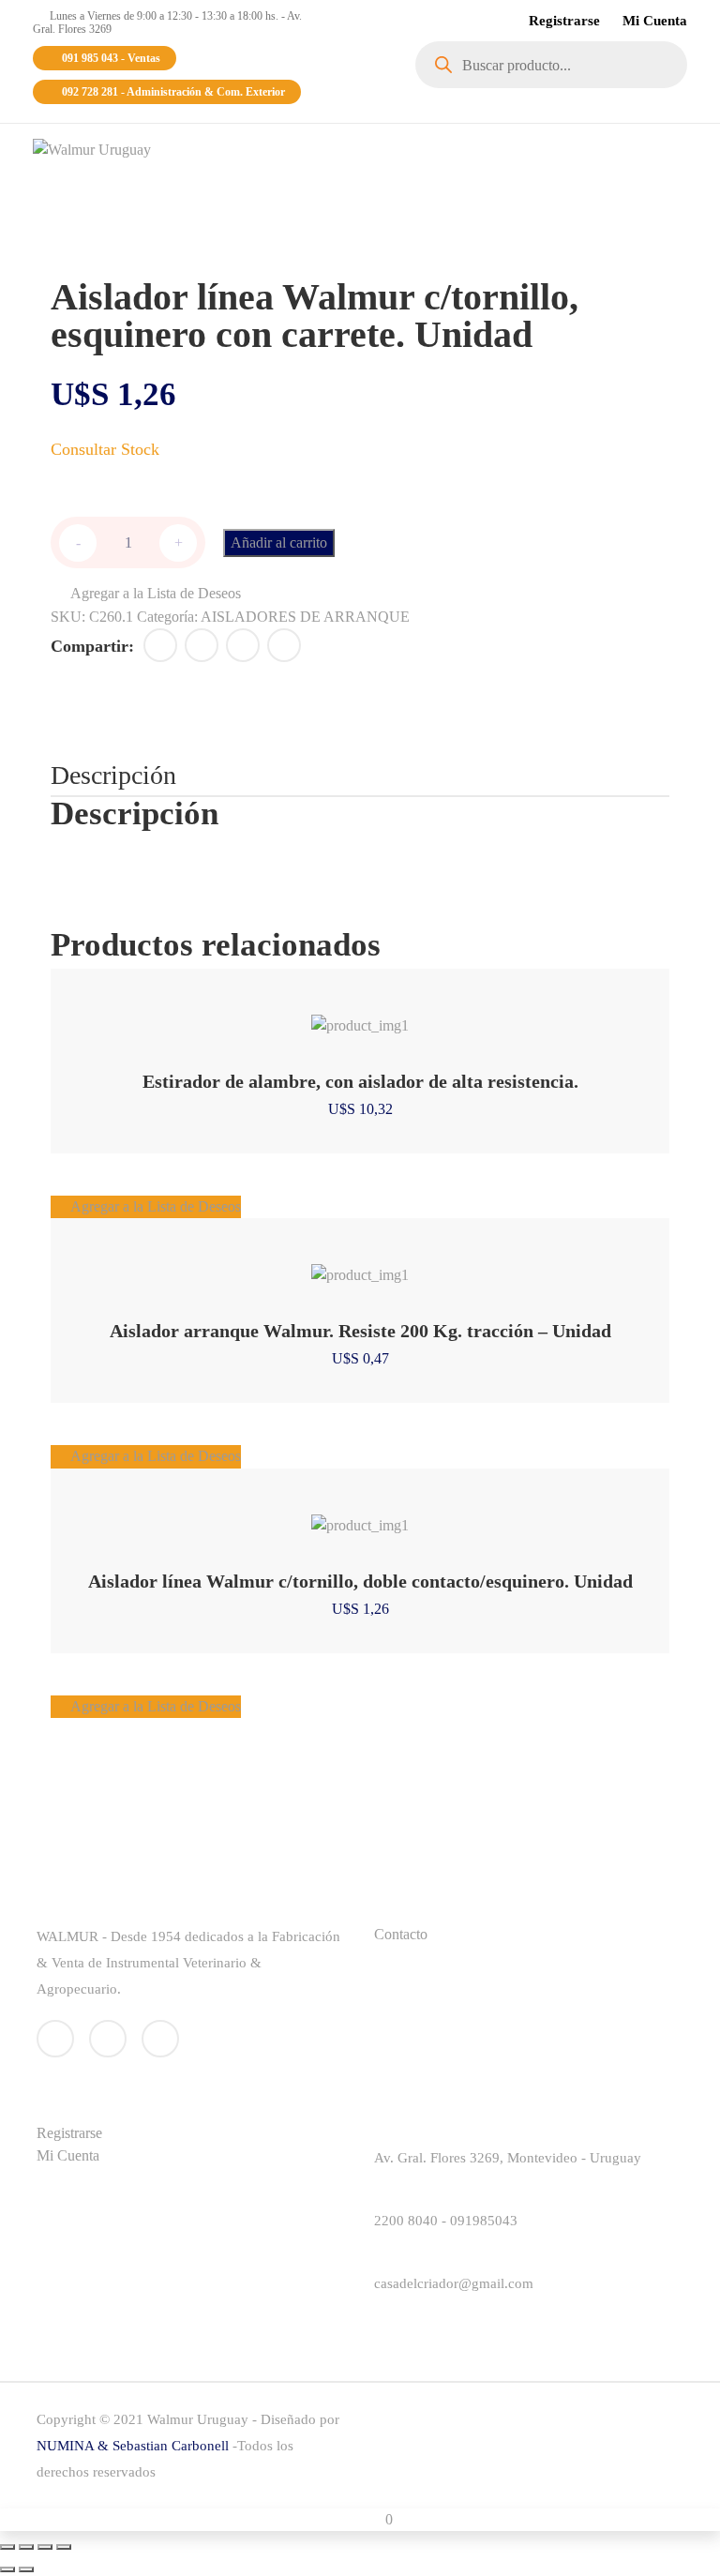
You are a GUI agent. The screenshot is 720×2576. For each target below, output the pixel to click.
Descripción (113, 775)
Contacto (401, 1934)
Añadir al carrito (279, 542)
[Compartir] (45, 2547)
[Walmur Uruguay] (92, 149)
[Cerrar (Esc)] (64, 2547)
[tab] (113, 776)
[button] (146, 594)
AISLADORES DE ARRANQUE (305, 617)
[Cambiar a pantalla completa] (26, 2547)
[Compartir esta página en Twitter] (202, 645)
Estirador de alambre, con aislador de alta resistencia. (360, 1081)
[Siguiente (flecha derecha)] (26, 2569)
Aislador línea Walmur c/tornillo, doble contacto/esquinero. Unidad (360, 1581)
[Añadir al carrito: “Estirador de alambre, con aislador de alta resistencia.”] (336, 1016)
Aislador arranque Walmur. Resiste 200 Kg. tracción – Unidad (360, 1331)
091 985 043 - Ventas (111, 58)
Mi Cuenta (655, 21)
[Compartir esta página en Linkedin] (284, 645)
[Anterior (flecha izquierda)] (7, 2569)
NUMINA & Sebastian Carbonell (135, 2446)
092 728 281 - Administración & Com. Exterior (173, 92)
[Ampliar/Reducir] (7, 2547)
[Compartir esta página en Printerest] (243, 645)
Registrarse (564, 21)
